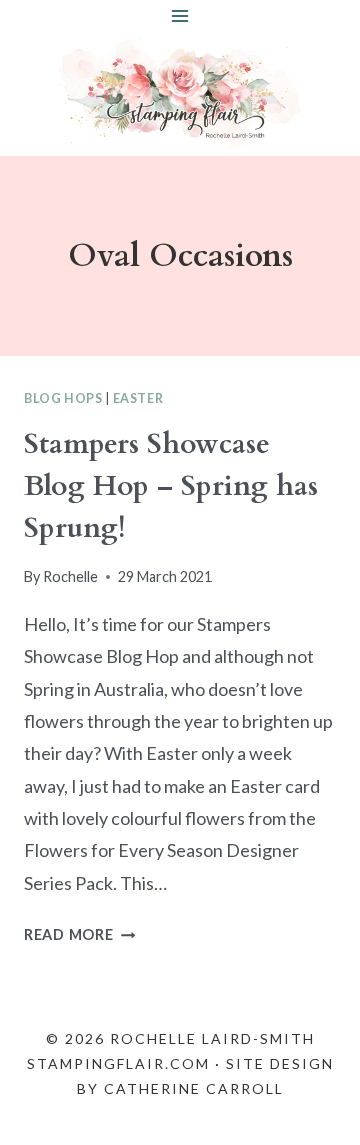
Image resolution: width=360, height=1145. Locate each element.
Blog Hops (63, 398)
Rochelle (70, 576)
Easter (138, 398)
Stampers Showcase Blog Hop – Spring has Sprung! (171, 486)
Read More (79, 934)
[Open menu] (180, 15)
